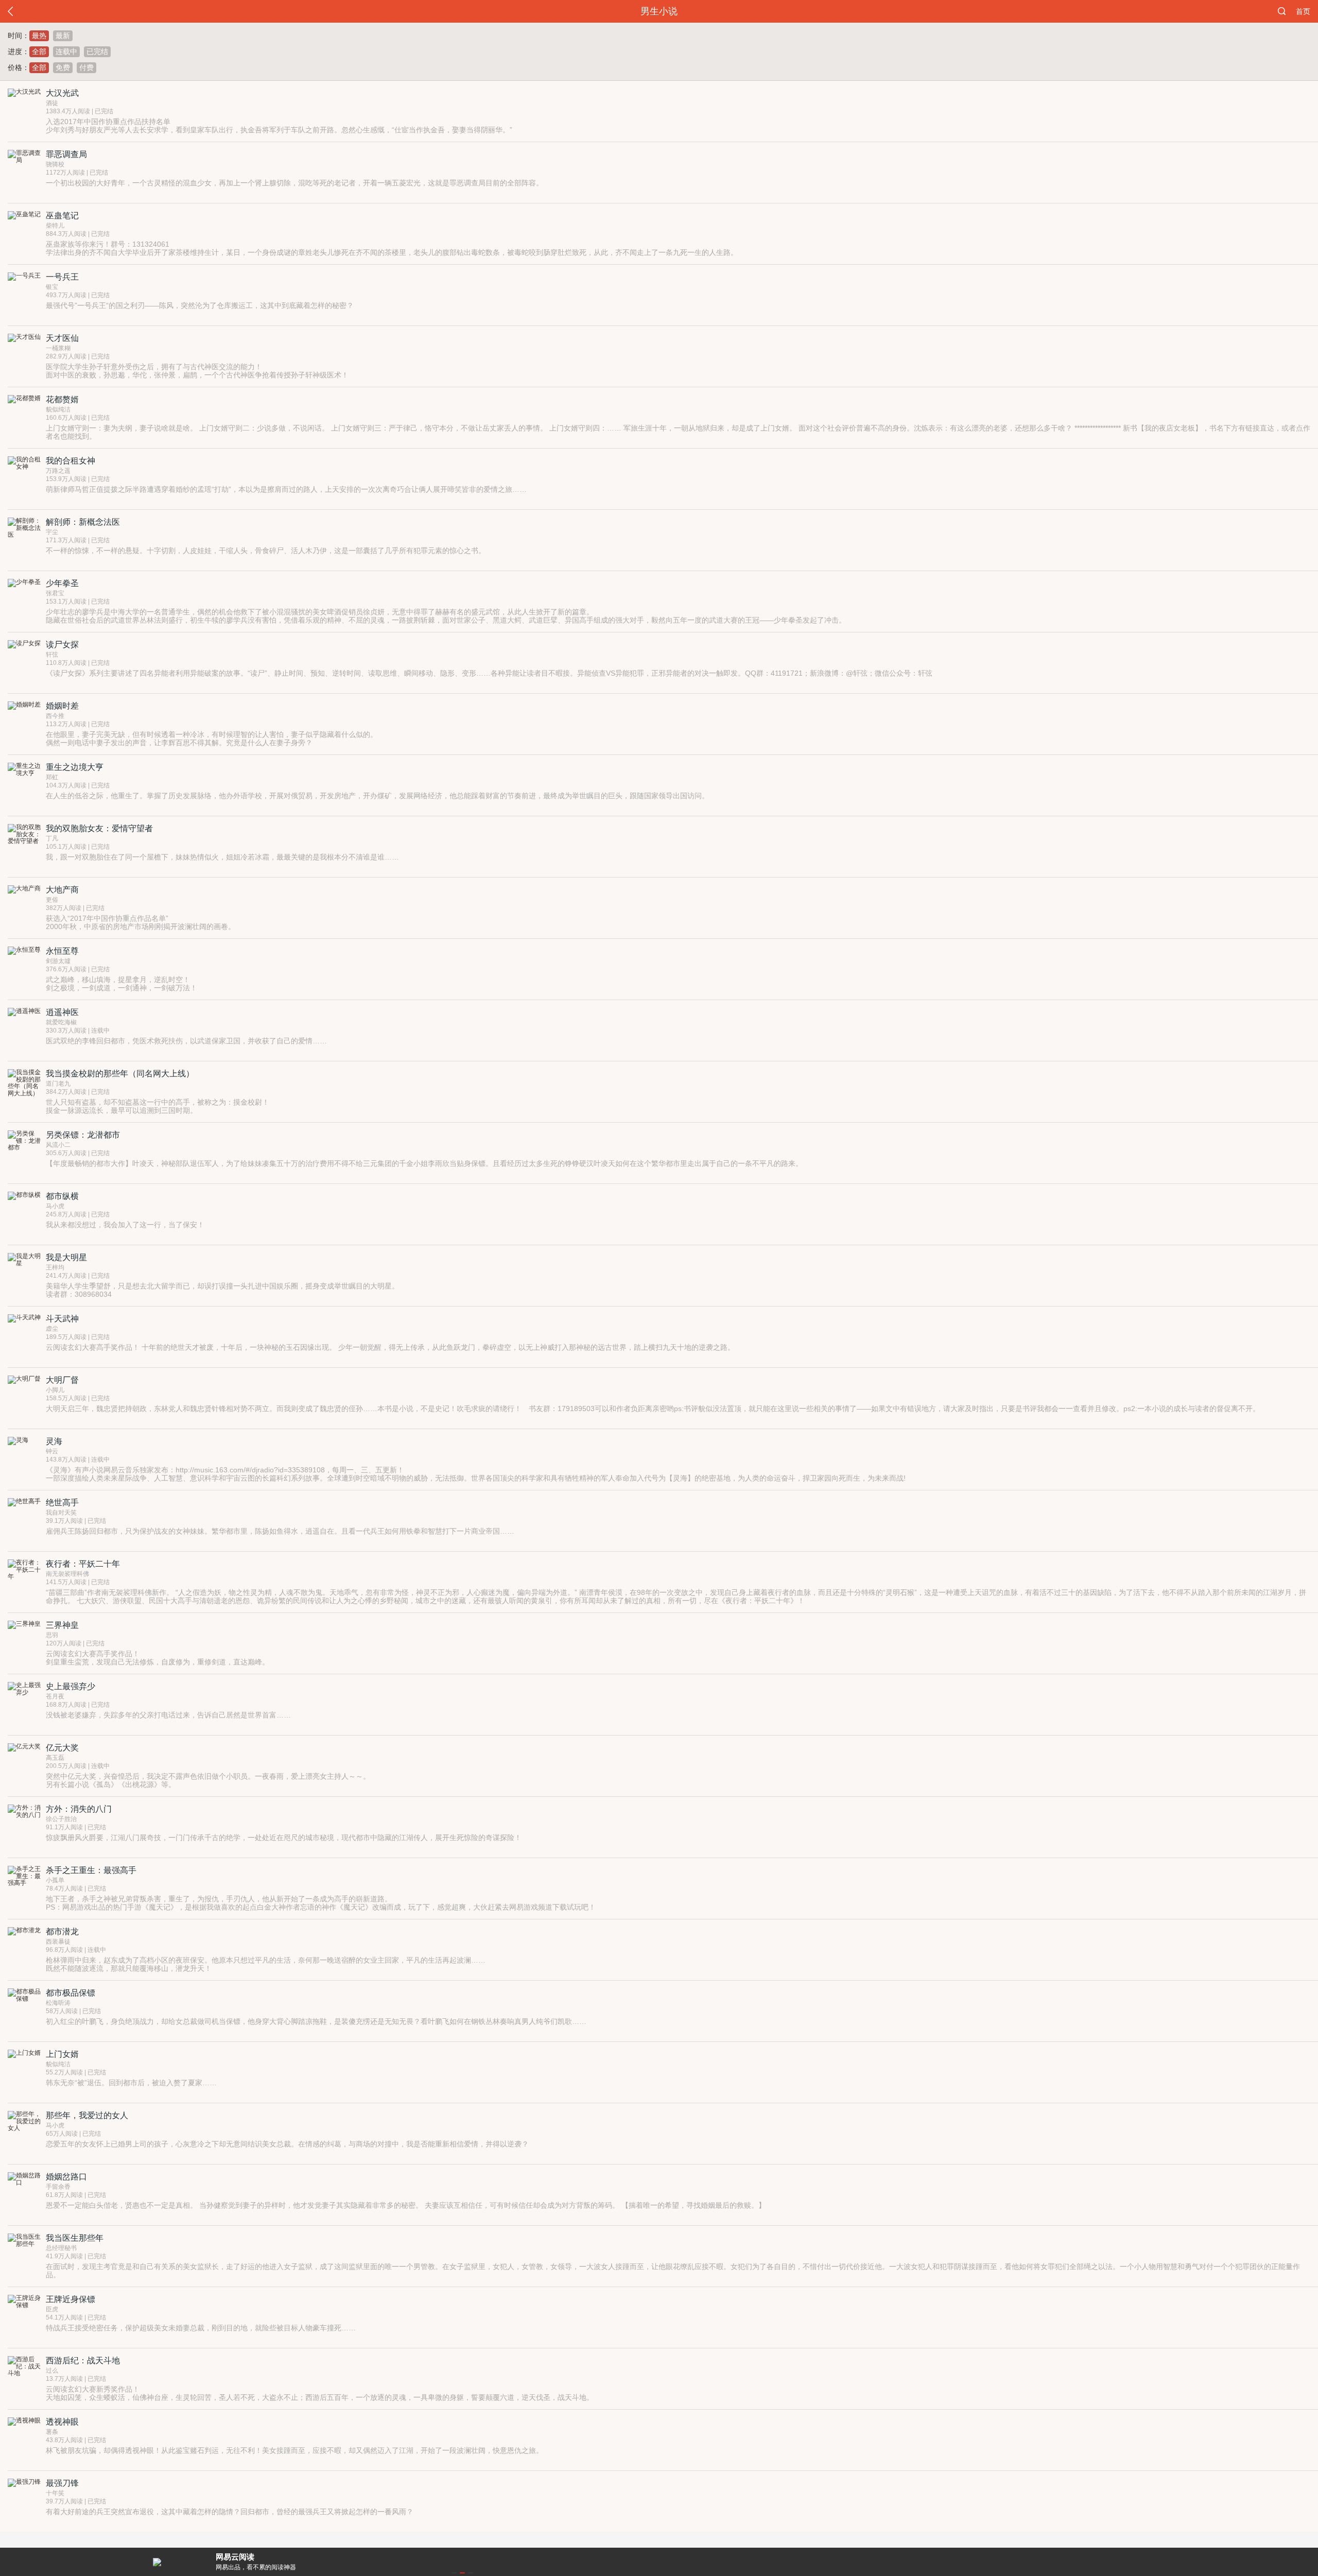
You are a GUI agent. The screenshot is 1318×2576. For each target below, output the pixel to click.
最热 (39, 36)
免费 (63, 67)
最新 (63, 36)
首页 (1303, 11)
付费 (86, 67)
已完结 (97, 51)
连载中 (66, 51)
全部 (39, 51)
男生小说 (659, 11)
